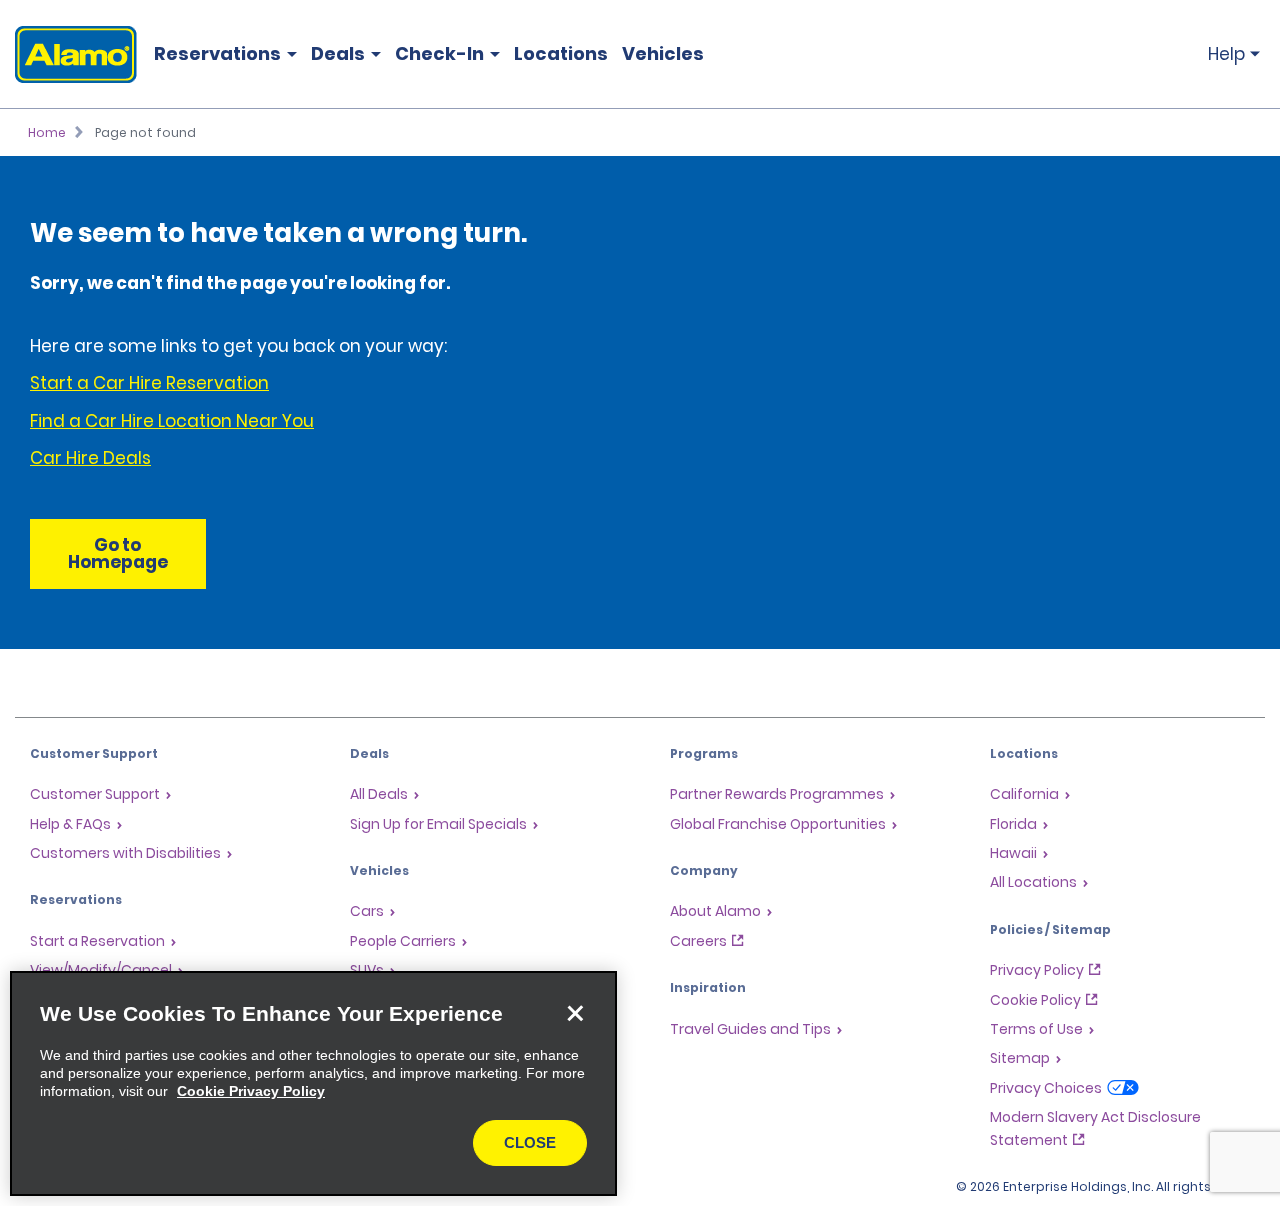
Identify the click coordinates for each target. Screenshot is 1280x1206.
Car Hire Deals (90, 458)
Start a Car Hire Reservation (149, 383)
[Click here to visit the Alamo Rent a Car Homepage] (68, 54)
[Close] (575, 1013)
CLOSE (530, 1142)
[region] (313, 1083)
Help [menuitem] (1226, 54)
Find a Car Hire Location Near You (172, 421)
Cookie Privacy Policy (251, 1091)
